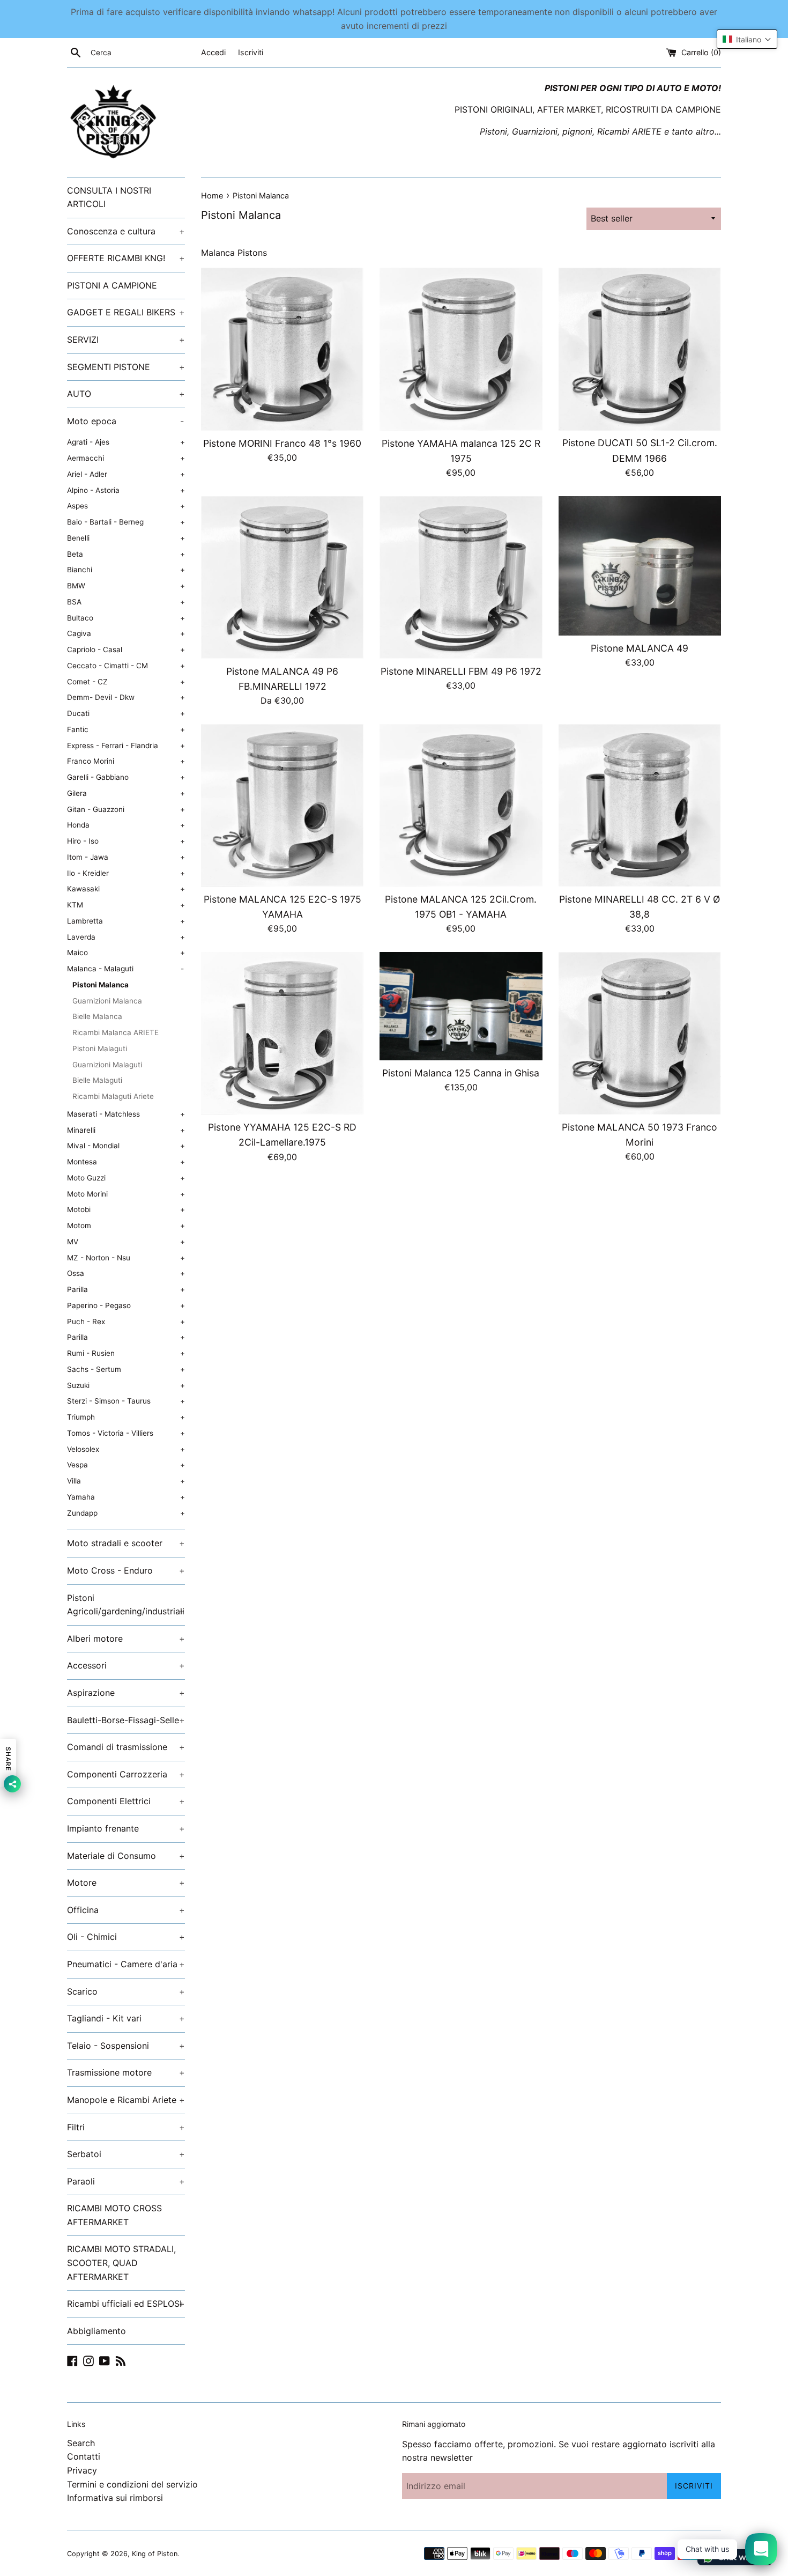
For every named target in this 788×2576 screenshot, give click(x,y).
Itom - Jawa (126, 857)
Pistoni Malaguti (100, 1049)
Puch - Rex (126, 1322)
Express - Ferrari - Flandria (126, 746)
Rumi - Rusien (126, 1353)
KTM (126, 905)
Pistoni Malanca (101, 985)
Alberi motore (126, 1638)
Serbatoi (126, 2154)
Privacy (82, 2470)
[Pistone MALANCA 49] (640, 566)
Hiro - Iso (126, 841)
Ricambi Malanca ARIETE (116, 1032)
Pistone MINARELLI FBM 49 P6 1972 (461, 671)
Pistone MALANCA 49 (640, 648)
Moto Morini (126, 1194)
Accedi (213, 52)
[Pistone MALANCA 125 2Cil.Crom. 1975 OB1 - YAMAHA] (461, 805)
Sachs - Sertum (126, 1369)
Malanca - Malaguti (125, 969)
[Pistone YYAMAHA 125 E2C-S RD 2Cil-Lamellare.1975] (282, 1033)
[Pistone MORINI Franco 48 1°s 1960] (282, 349)
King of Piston (155, 2554)
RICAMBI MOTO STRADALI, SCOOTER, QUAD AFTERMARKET (121, 2263)
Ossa (126, 1273)
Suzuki (126, 1385)
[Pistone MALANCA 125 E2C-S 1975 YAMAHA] (282, 805)
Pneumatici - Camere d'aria (126, 1964)
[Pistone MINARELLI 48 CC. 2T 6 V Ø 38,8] (640, 805)
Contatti (84, 2456)
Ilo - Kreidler (126, 873)
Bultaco (126, 618)
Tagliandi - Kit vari (126, 2018)
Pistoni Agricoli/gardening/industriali (126, 1605)
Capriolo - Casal (126, 649)
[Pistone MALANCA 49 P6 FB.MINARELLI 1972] (282, 577)
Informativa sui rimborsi (115, 2498)
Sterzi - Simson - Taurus (126, 1401)
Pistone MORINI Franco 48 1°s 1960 (282, 443)
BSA (126, 602)
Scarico (126, 1991)
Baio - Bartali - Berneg (126, 522)
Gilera (126, 793)
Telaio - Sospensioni (126, 2046)
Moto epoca (125, 421)
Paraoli (126, 2181)
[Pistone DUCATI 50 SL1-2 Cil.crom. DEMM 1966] (640, 349)
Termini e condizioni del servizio (132, 2484)
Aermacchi (126, 458)
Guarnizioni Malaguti (107, 1065)
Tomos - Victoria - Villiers (126, 1433)
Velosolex (126, 1449)
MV (126, 1242)
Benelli (126, 538)
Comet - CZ (126, 682)
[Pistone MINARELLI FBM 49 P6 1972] (461, 577)
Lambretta (126, 921)
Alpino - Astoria (126, 490)
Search (81, 2443)
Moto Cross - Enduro (126, 1570)
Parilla (126, 1289)
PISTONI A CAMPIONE (112, 285)
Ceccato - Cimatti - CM (126, 666)
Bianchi (126, 570)
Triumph (126, 1417)
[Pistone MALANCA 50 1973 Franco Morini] (640, 1033)
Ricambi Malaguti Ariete (113, 1096)
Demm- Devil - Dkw (126, 697)
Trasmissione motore (126, 2072)
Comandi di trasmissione (126, 1747)
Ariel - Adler (126, 474)
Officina (126, 1910)
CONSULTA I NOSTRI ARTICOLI (109, 197)
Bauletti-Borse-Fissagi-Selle (126, 1720)
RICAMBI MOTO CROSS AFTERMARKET (114, 2215)
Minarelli (126, 1130)
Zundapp (126, 1513)
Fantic (126, 729)
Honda (126, 825)
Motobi (126, 1209)
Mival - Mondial (126, 1146)
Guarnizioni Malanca (107, 1001)
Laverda (126, 937)
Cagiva (126, 633)
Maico (126, 953)
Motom (126, 1226)
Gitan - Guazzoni (126, 809)
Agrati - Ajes (126, 442)
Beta (126, 554)
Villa (126, 1481)
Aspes (126, 506)
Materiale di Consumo (126, 1856)
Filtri (126, 2127)
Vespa (126, 1465)
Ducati (126, 713)
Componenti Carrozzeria (126, 1774)
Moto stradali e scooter (126, 1543)
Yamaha (126, 1497)
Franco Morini (126, 761)
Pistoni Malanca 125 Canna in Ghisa (461, 1073)
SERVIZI (126, 339)
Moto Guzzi (126, 1178)
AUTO (126, 394)
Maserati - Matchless (126, 1114)
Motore (126, 1883)
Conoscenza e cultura (126, 231)
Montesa (126, 1162)
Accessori (126, 1665)
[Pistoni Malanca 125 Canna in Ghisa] (461, 1006)
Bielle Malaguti (97, 1080)
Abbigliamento (96, 2331)
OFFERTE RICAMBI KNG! (126, 258)
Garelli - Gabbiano (126, 777)
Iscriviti (251, 52)
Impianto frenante (126, 1828)
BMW (126, 586)
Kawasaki (126, 889)
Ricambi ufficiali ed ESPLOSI (126, 2304)
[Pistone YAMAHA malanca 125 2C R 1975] (461, 349)
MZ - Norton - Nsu (126, 1258)
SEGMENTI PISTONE (126, 367)
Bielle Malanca (97, 1016)
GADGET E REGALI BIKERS (126, 312)
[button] (747, 39)
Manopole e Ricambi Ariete (126, 2100)
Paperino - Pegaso (126, 1305)
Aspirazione (126, 1693)
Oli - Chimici (126, 1937)
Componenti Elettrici (126, 1801)
